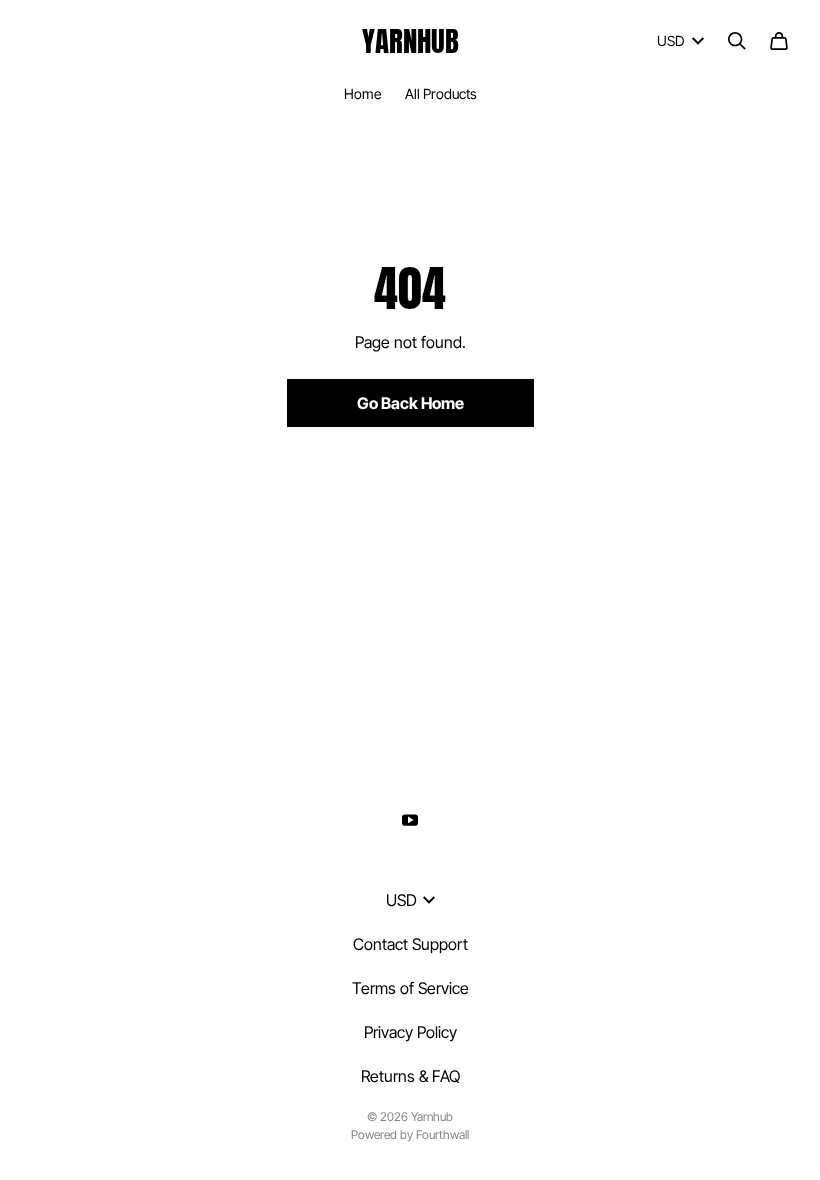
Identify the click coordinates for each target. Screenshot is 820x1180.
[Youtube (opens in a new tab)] (410, 820)
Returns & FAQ (410, 1076)
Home (362, 93)
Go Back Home (410, 403)
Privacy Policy (410, 1032)
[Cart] (779, 41)
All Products (441, 93)
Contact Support (410, 944)
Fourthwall (442, 1134)
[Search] (737, 41)
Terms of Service (410, 988)
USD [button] (670, 40)
